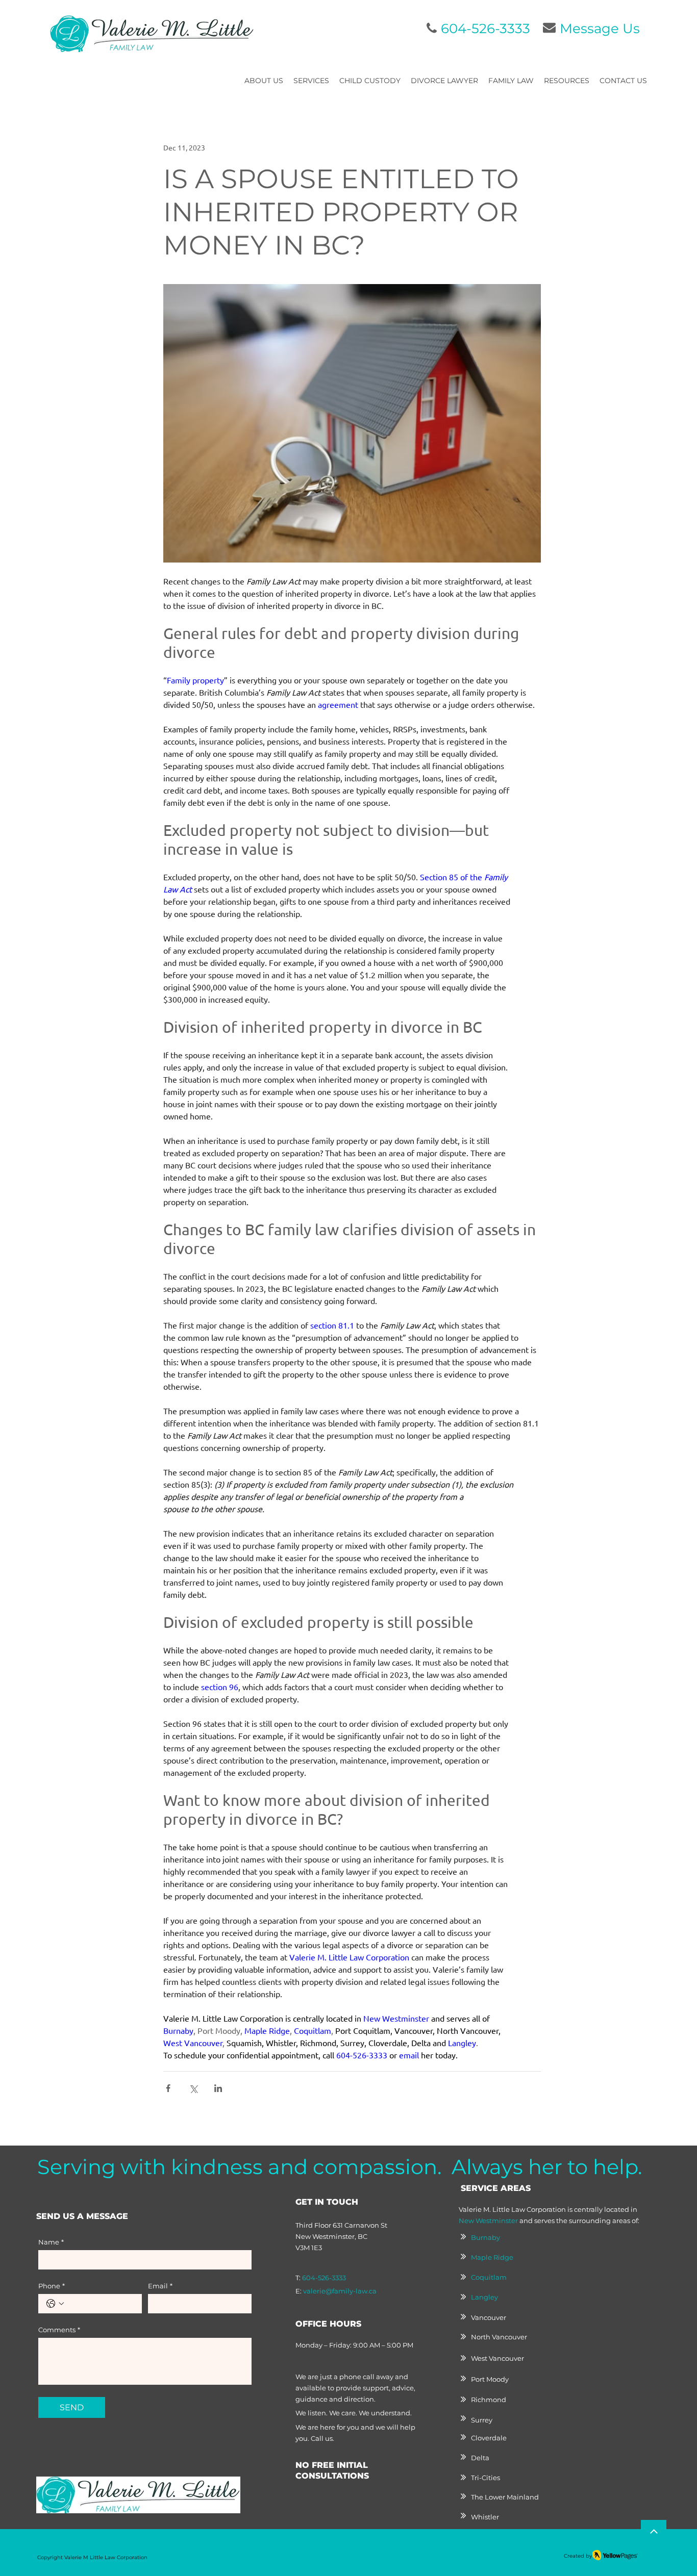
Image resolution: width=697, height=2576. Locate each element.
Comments (59, 2330)
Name (51, 2242)
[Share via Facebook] (168, 2088)
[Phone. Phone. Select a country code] (55, 2304)
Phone (52, 2286)
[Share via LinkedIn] (218, 2088)
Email (160, 2286)
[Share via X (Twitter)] (193, 2088)
